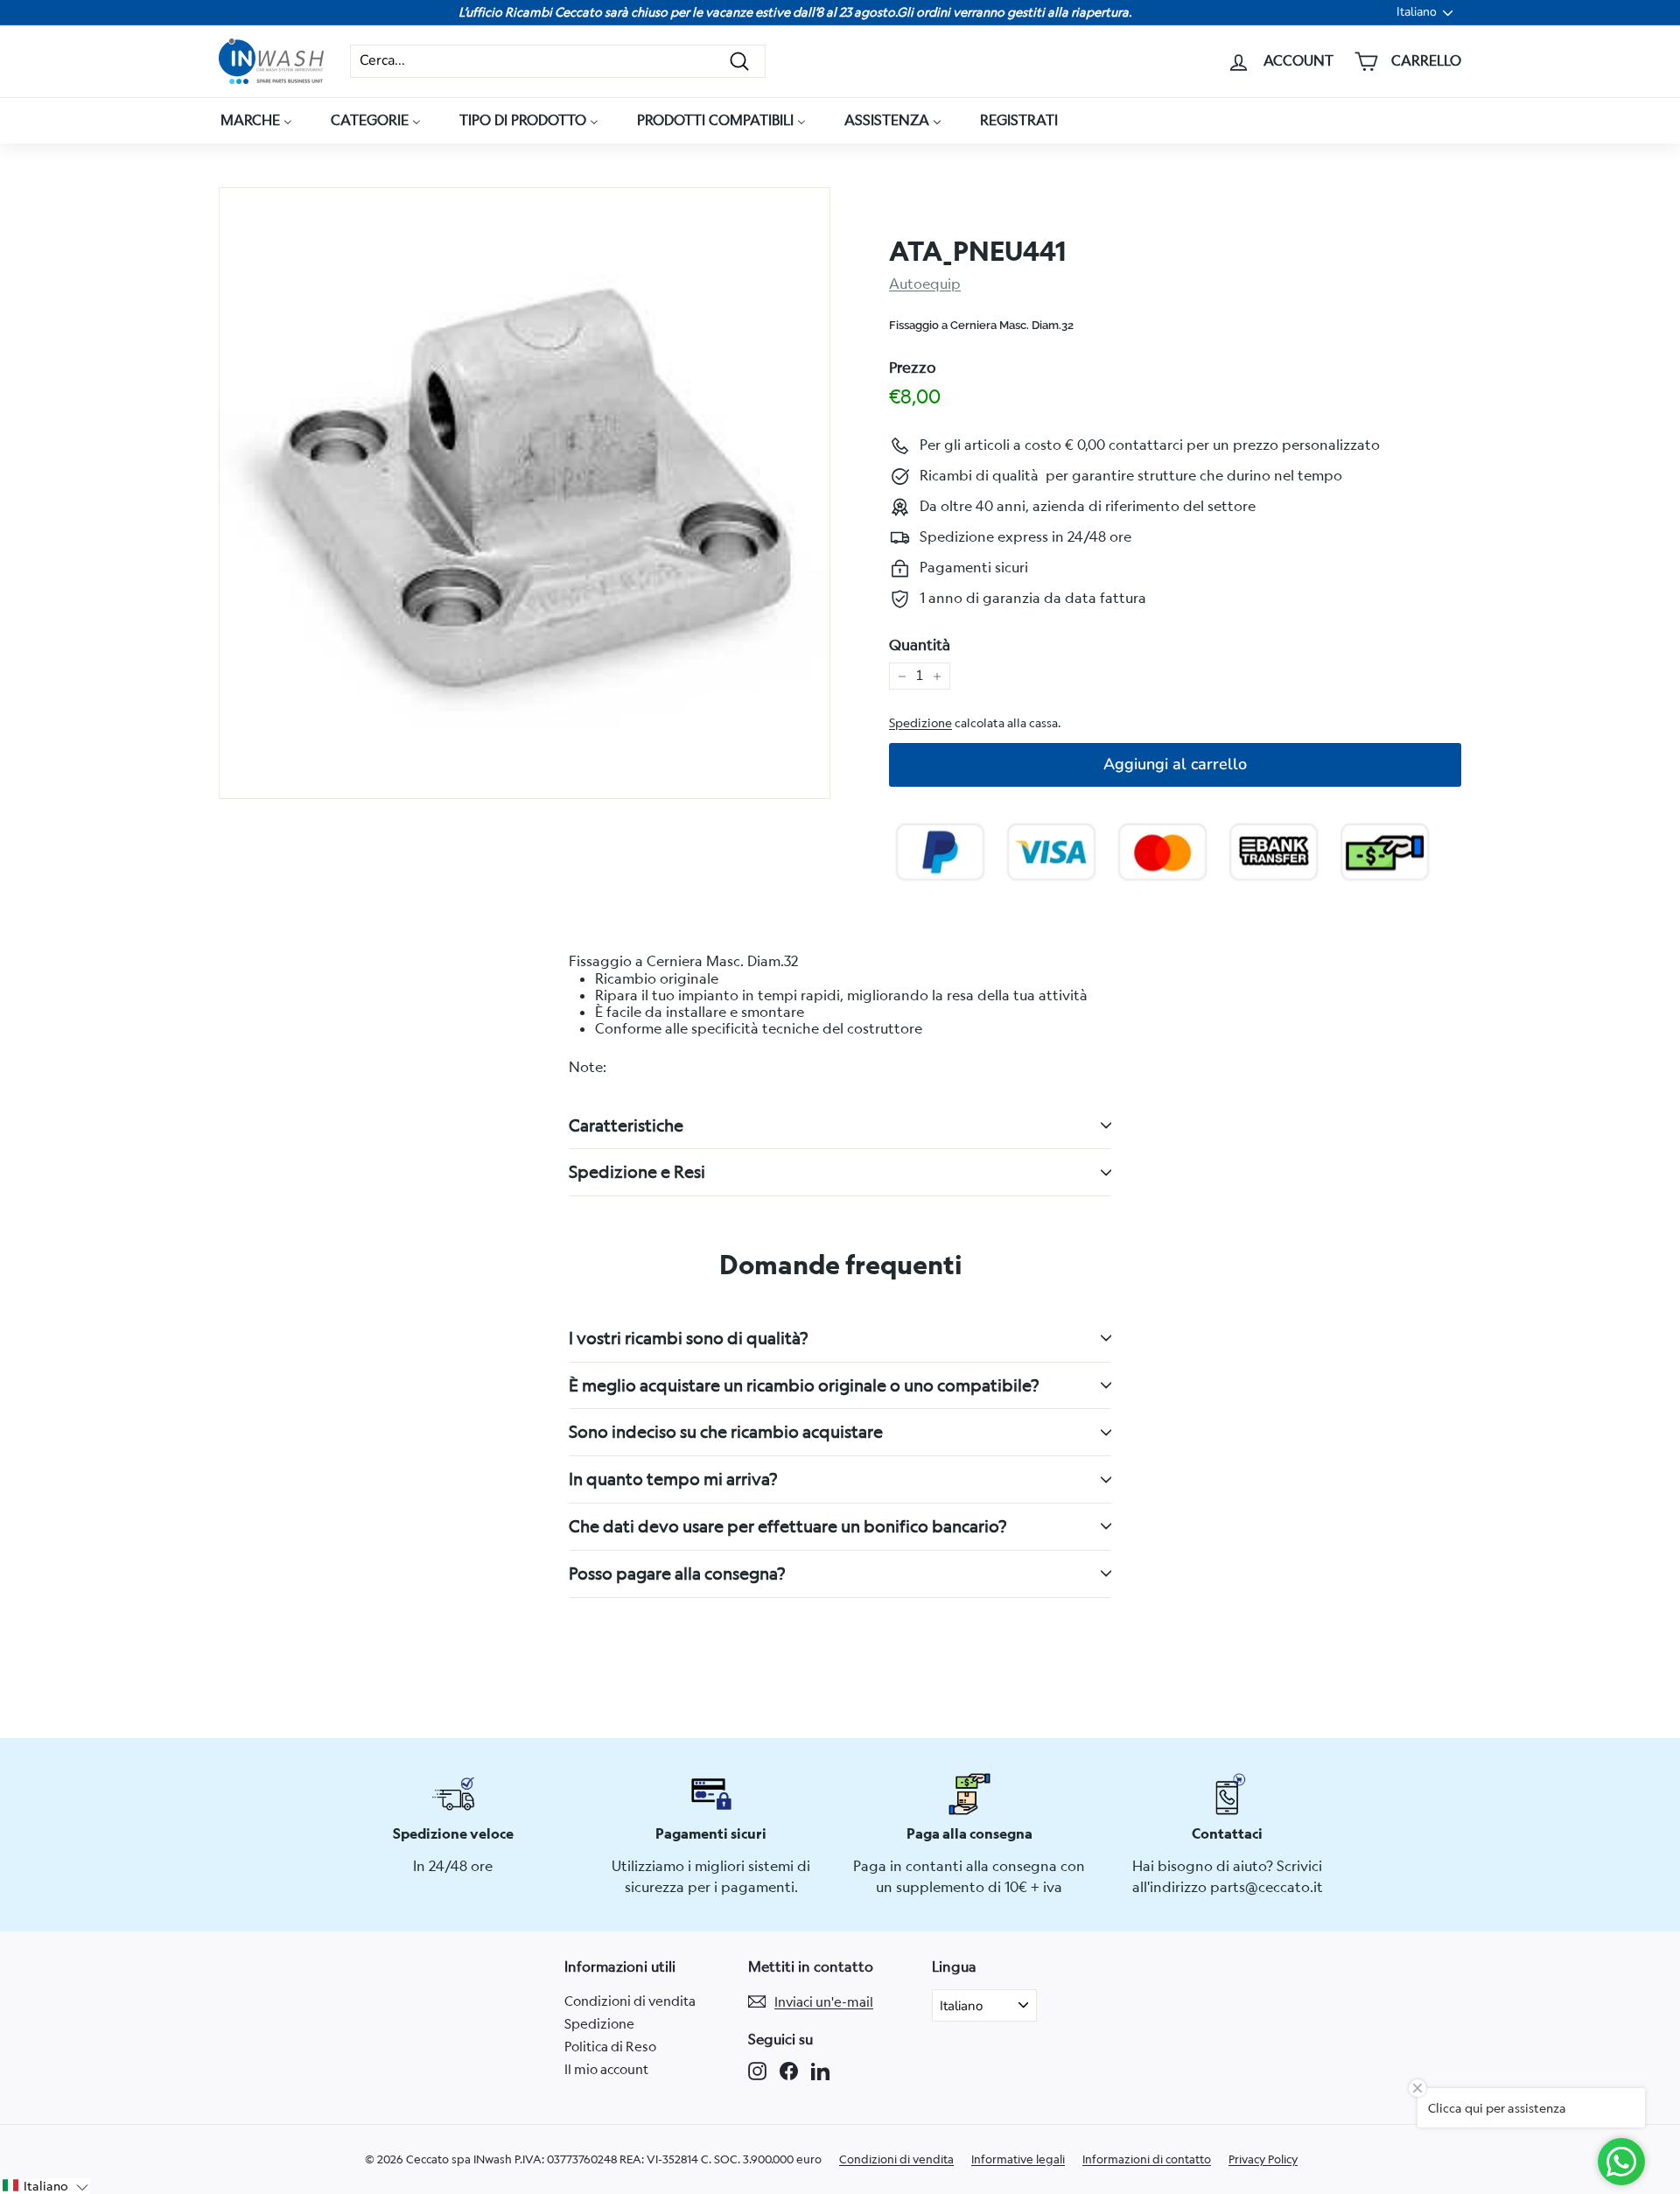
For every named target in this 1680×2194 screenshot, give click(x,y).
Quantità (920, 645)
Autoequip (925, 284)
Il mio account (606, 2069)
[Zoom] (525, 493)
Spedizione (920, 723)
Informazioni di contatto (1147, 2159)
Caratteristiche (626, 1125)
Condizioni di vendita (630, 2001)
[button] (45, 2186)
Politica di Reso (610, 2046)
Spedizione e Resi (637, 1171)
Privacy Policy (1263, 2159)
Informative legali (1018, 2159)
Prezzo (913, 368)
